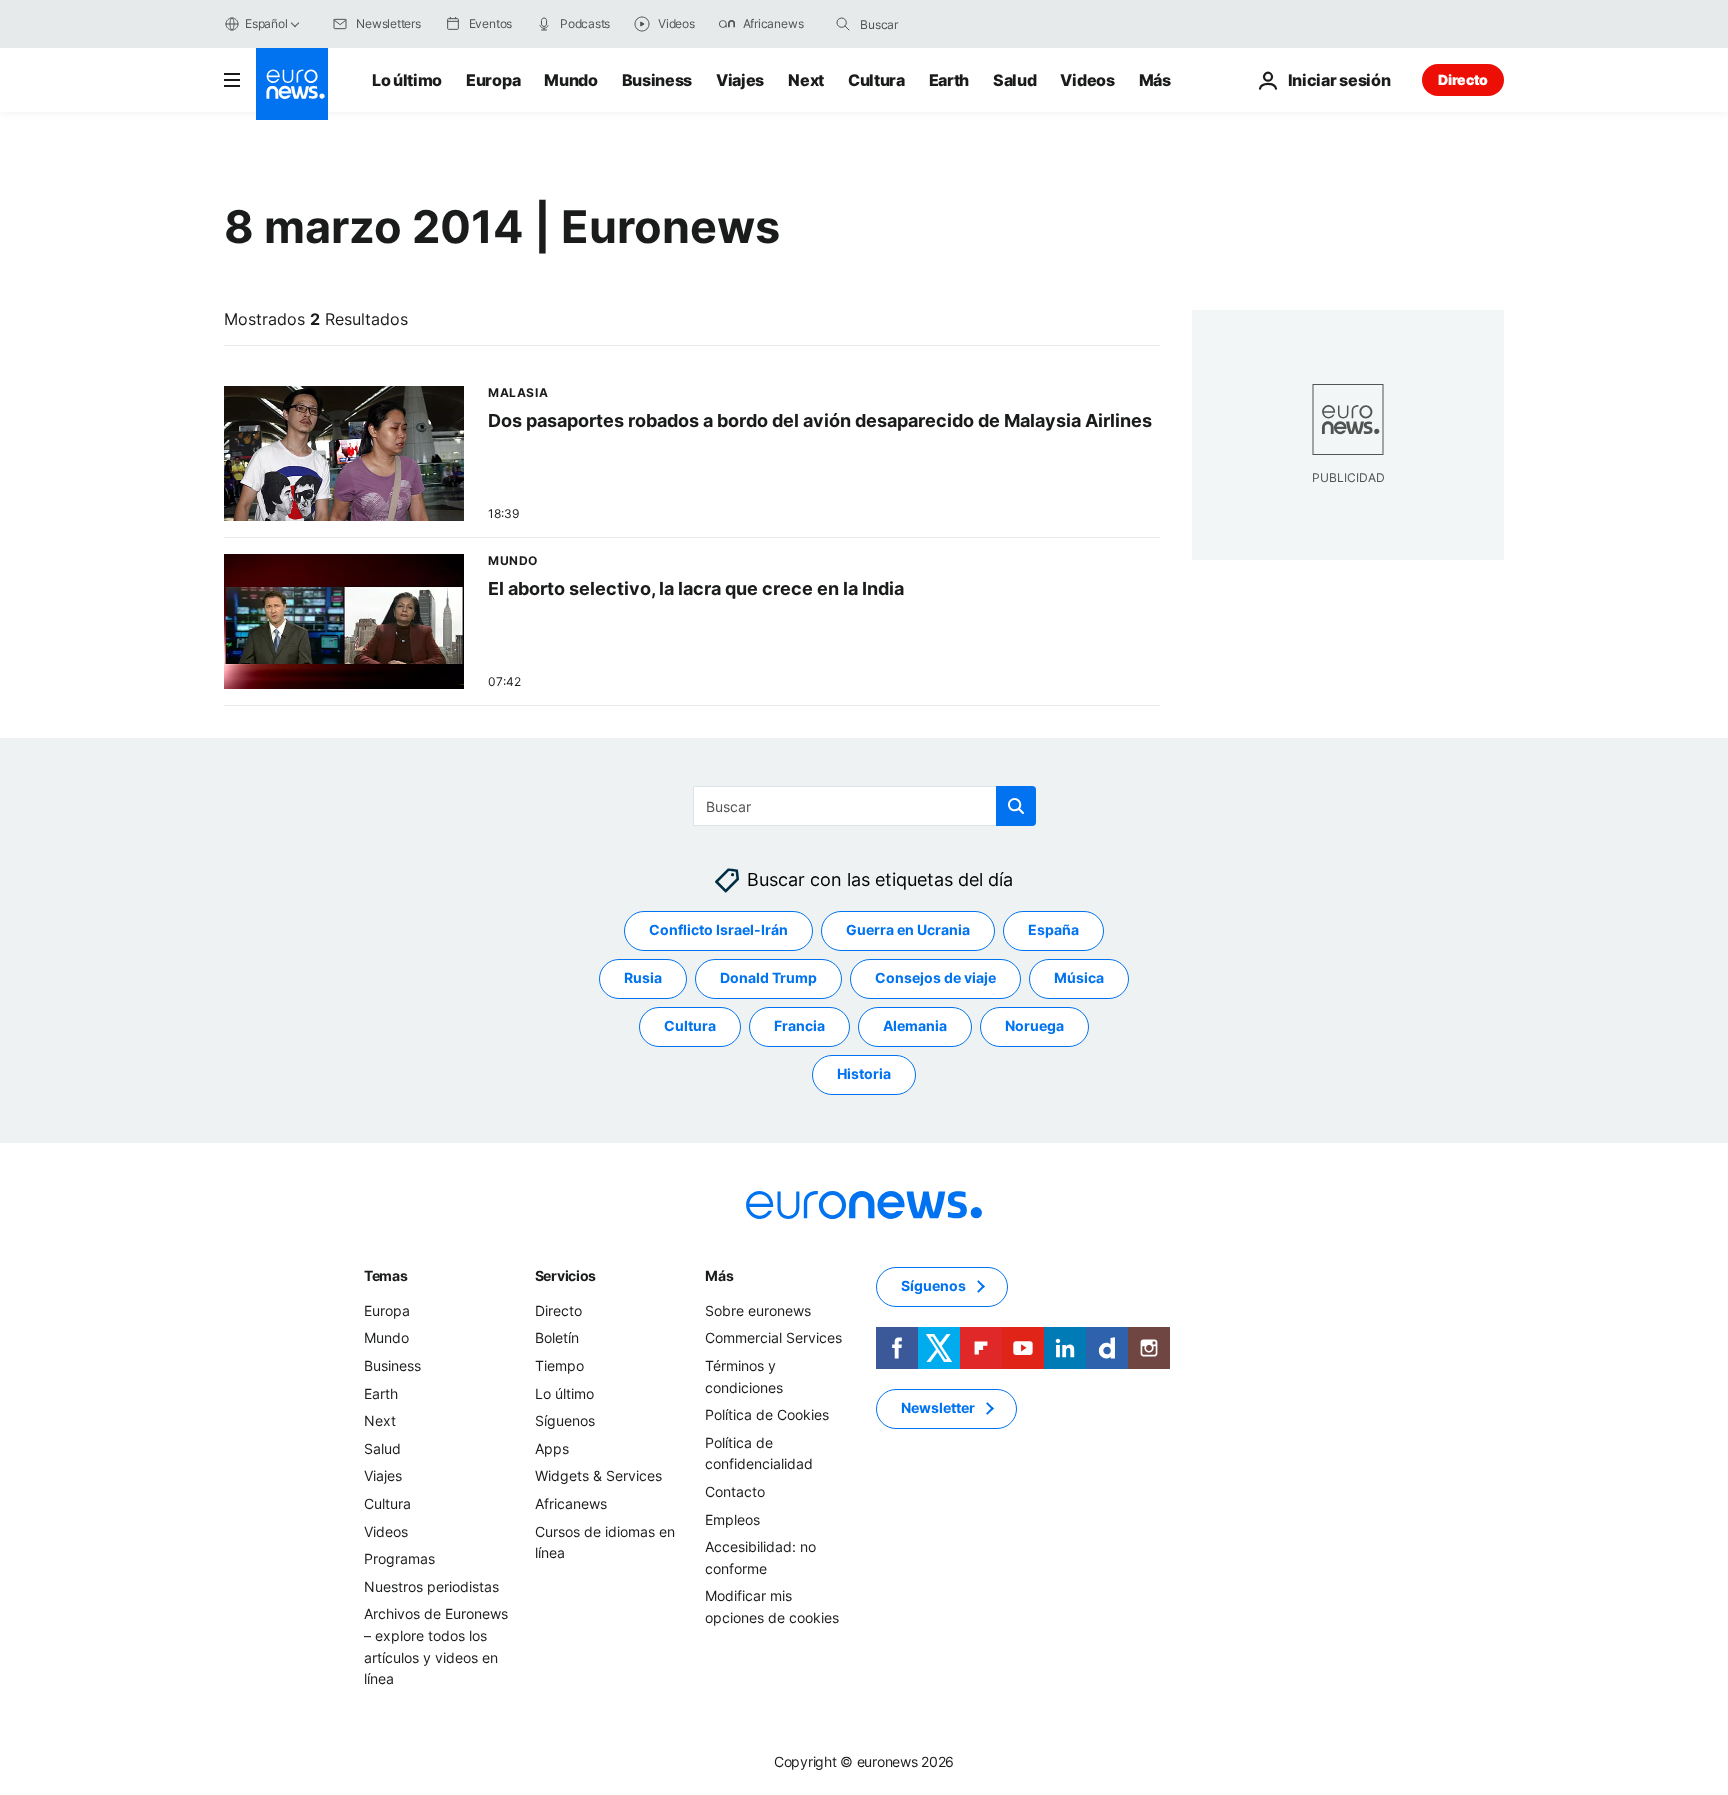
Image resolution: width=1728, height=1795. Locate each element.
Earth (949, 80)
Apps (552, 1448)
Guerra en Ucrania (908, 930)
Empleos (732, 1519)
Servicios (565, 1275)
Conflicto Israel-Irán (718, 930)
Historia (864, 1074)
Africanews (571, 1503)
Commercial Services (773, 1338)
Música (1079, 978)
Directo (1463, 79)
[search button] (843, 24)
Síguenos (565, 1420)
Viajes (740, 80)
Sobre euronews (758, 1310)
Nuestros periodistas (431, 1586)
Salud (1014, 80)
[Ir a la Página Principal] (292, 84)
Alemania (915, 1026)
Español (266, 23)
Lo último (407, 80)
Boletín (557, 1338)
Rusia (643, 978)
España (1053, 930)
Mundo (570, 80)
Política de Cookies (767, 1414)
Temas (386, 1275)
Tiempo (559, 1365)
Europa (493, 80)
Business (657, 80)
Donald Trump (768, 978)
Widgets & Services (598, 1476)
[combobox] (944, 24)
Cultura (876, 80)
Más (719, 1275)
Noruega (1034, 1026)
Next (806, 80)
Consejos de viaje (935, 978)
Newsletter (938, 1408)
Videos (1087, 80)
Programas (399, 1558)
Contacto (735, 1491)
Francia (799, 1026)
